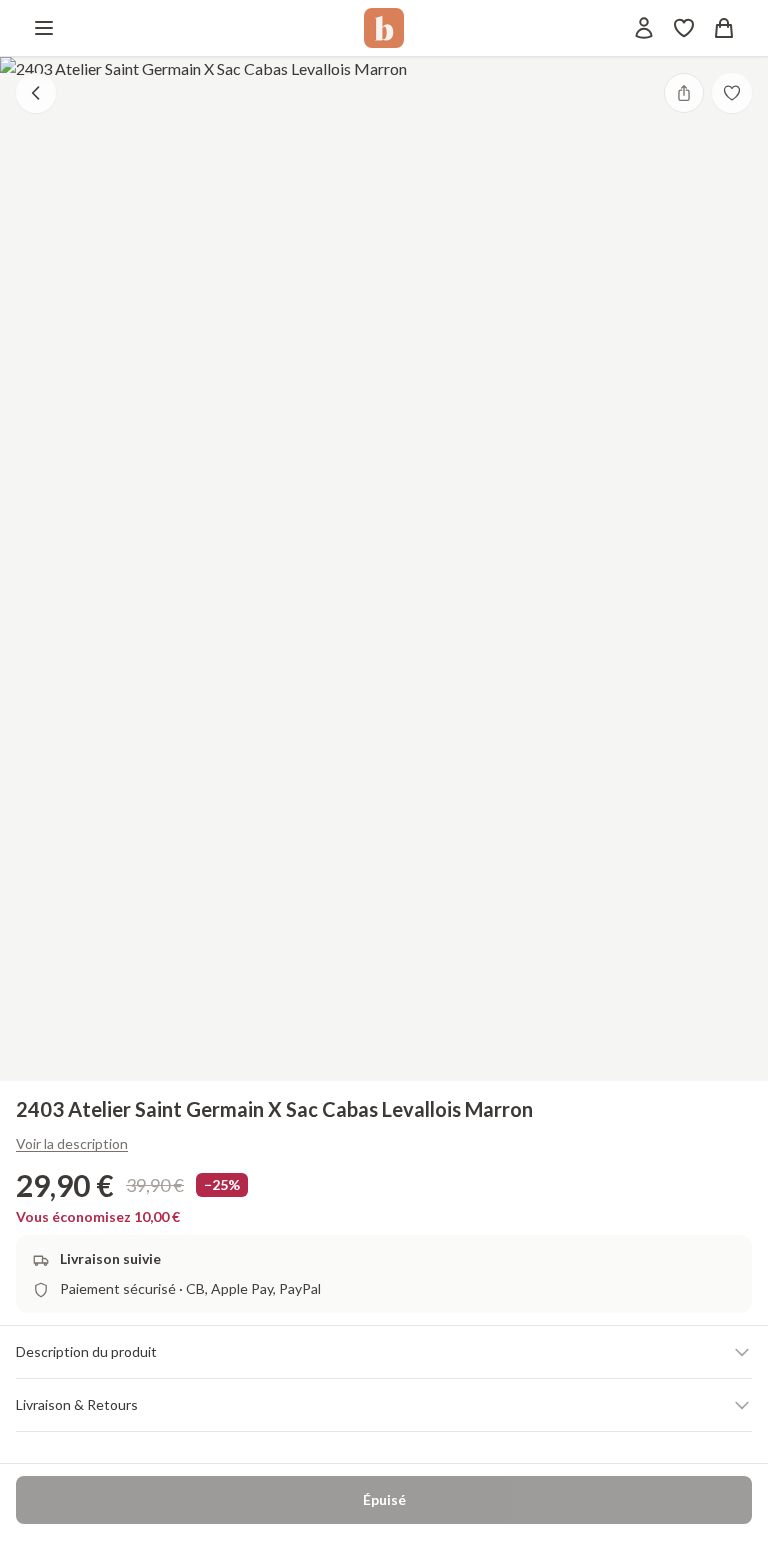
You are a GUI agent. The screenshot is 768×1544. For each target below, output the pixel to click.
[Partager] (684, 93)
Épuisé (384, 1499)
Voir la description (72, 1143)
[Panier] (724, 28)
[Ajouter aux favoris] (732, 93)
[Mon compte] (644, 28)
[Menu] (44, 28)
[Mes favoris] (684, 28)
